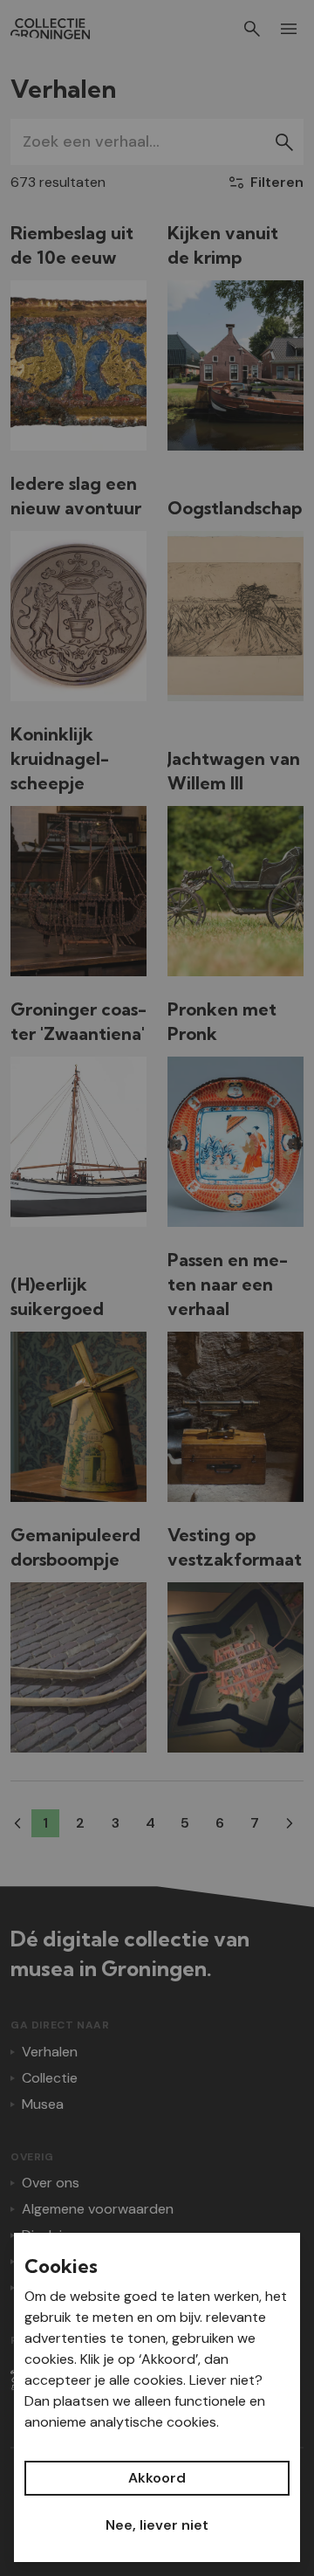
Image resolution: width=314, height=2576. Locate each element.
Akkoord (157, 2478)
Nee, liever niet (157, 2525)
